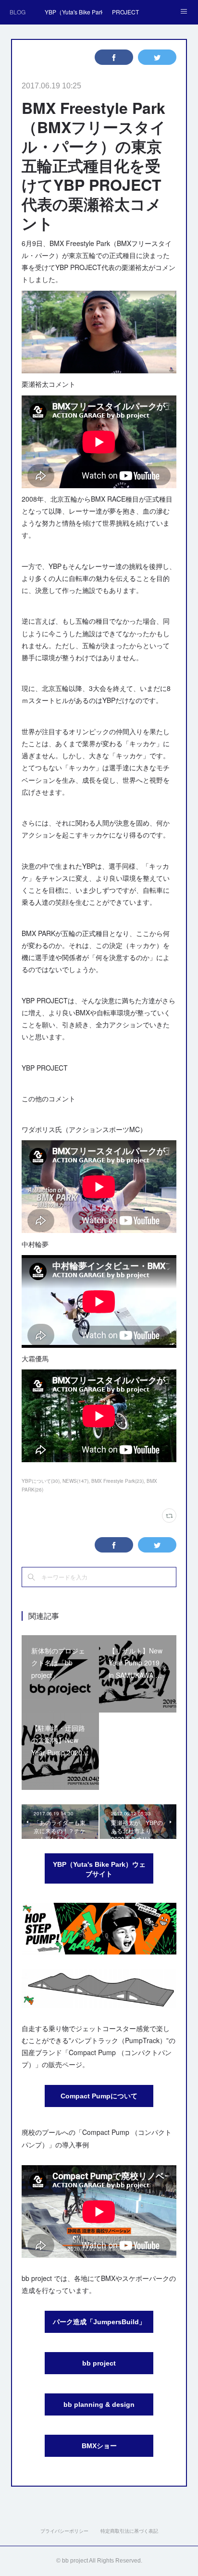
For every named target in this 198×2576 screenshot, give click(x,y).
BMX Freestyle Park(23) (118, 1481)
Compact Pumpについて (99, 2096)
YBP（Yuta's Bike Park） (74, 12)
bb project (99, 2363)
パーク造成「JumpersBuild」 (99, 2322)
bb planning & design (99, 2404)
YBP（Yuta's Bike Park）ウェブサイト (99, 1869)
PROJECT (125, 12)
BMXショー (99, 2446)
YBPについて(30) (41, 1481)
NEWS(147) (75, 1481)
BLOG (18, 12)
